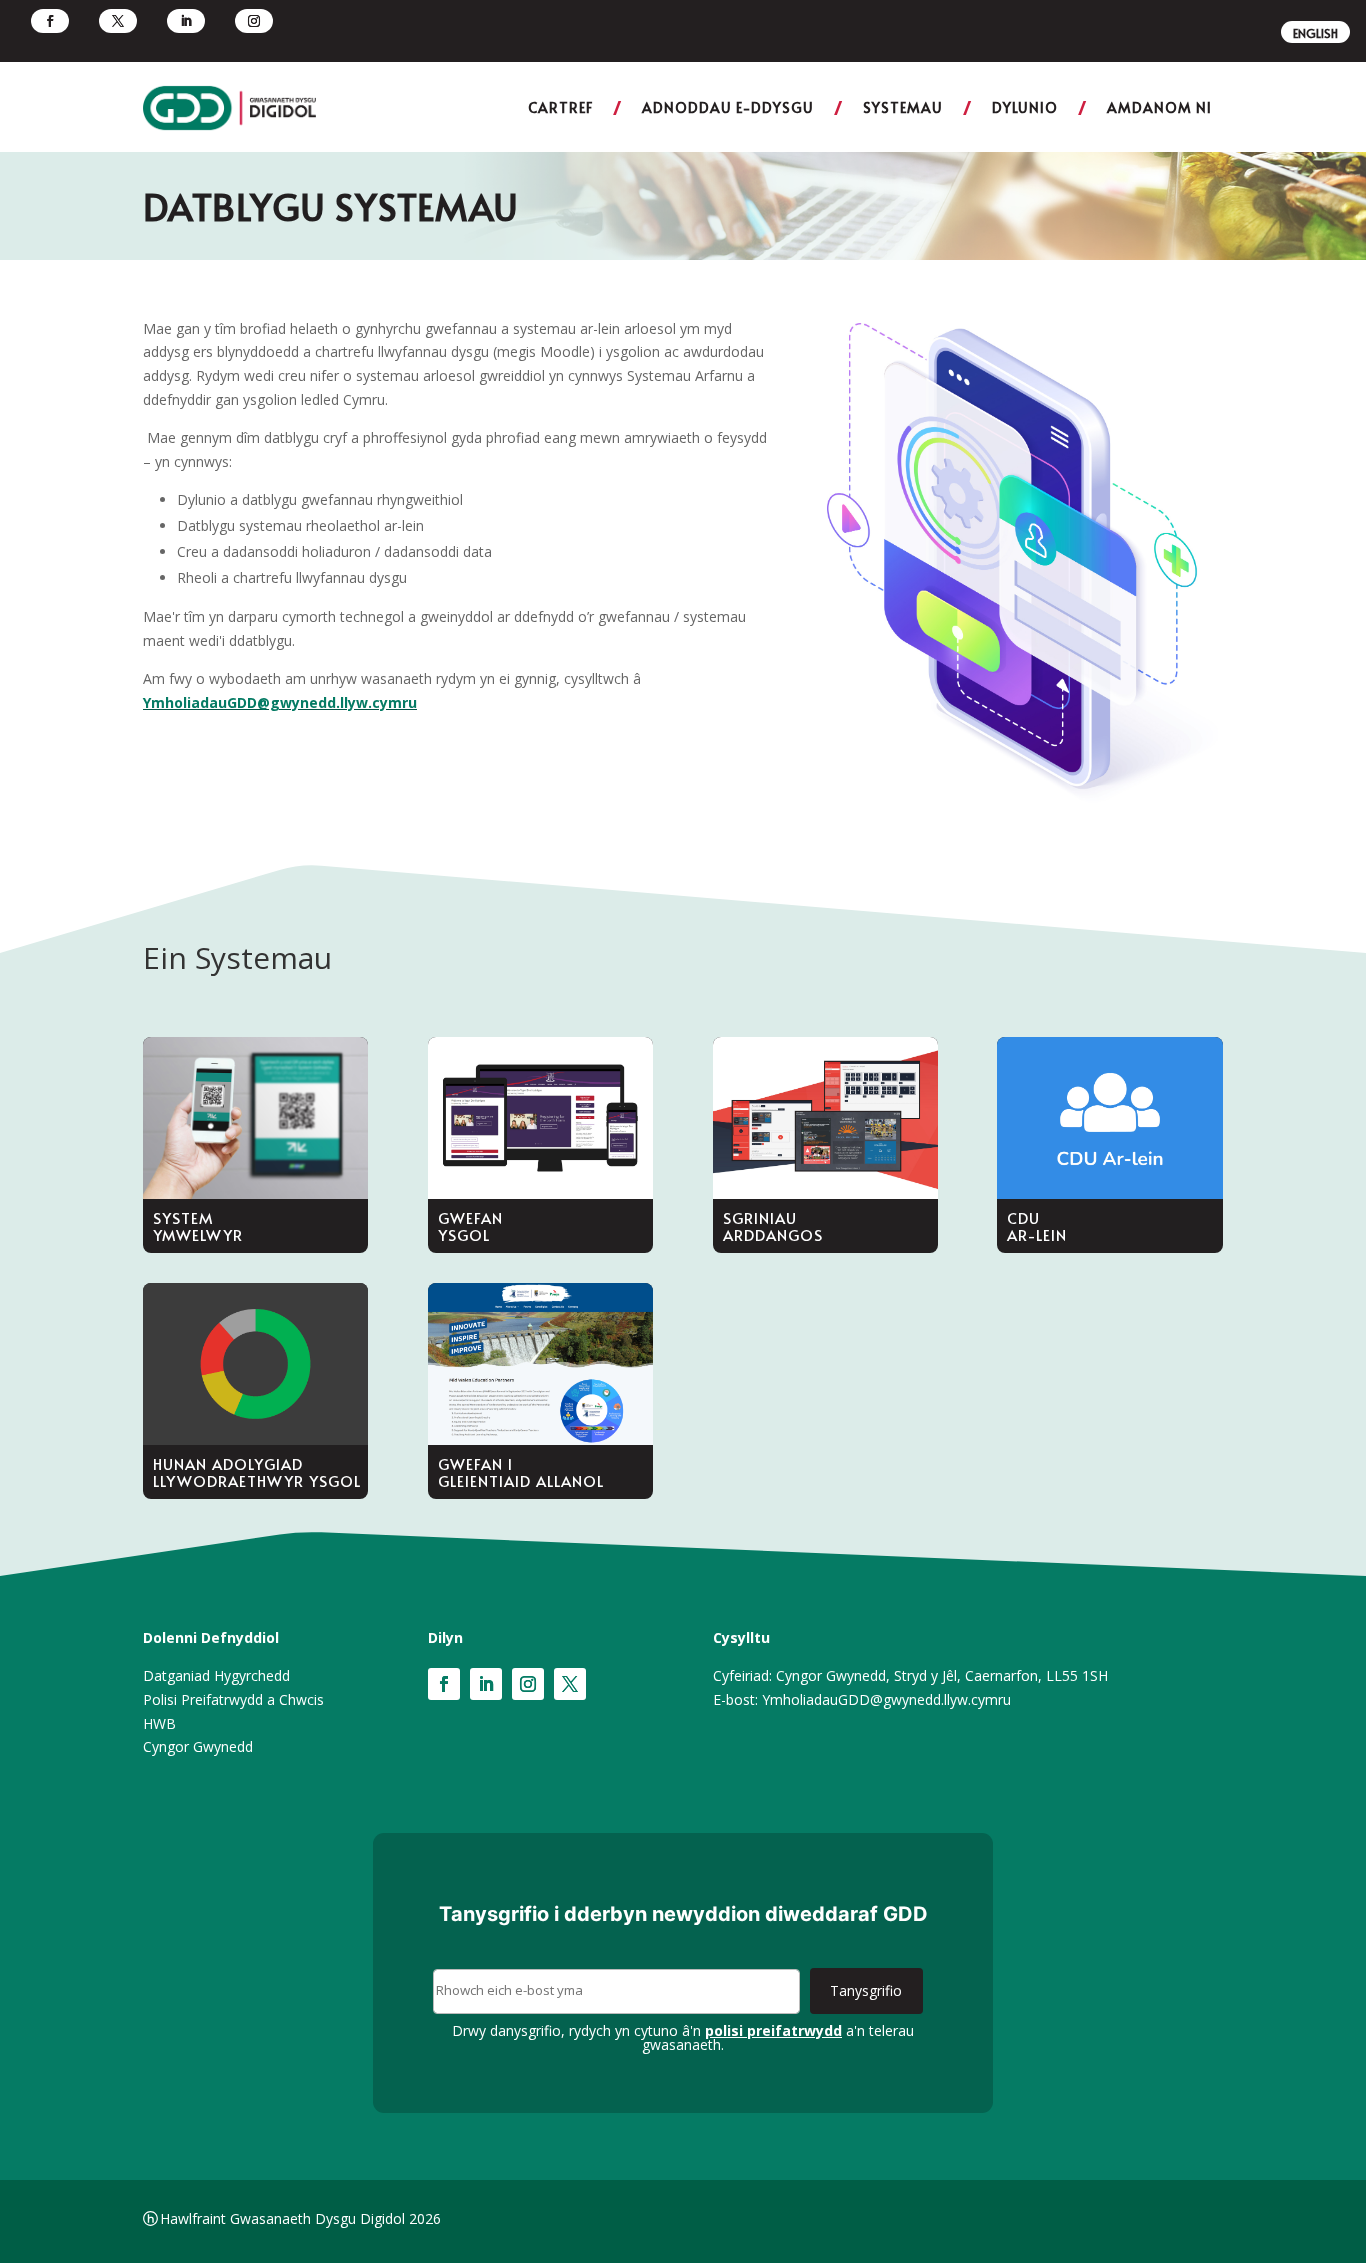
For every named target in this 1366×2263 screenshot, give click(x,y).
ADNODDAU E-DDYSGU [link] (728, 107)
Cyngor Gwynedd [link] (198, 1746)
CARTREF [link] (560, 107)
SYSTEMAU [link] (903, 107)
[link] (50, 21)
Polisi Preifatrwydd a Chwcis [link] (233, 1699)
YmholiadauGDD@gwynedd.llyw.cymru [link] (280, 702)
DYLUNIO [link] (1025, 107)
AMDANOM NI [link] (1159, 107)
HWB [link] (159, 1723)
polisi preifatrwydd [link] (773, 2030)
